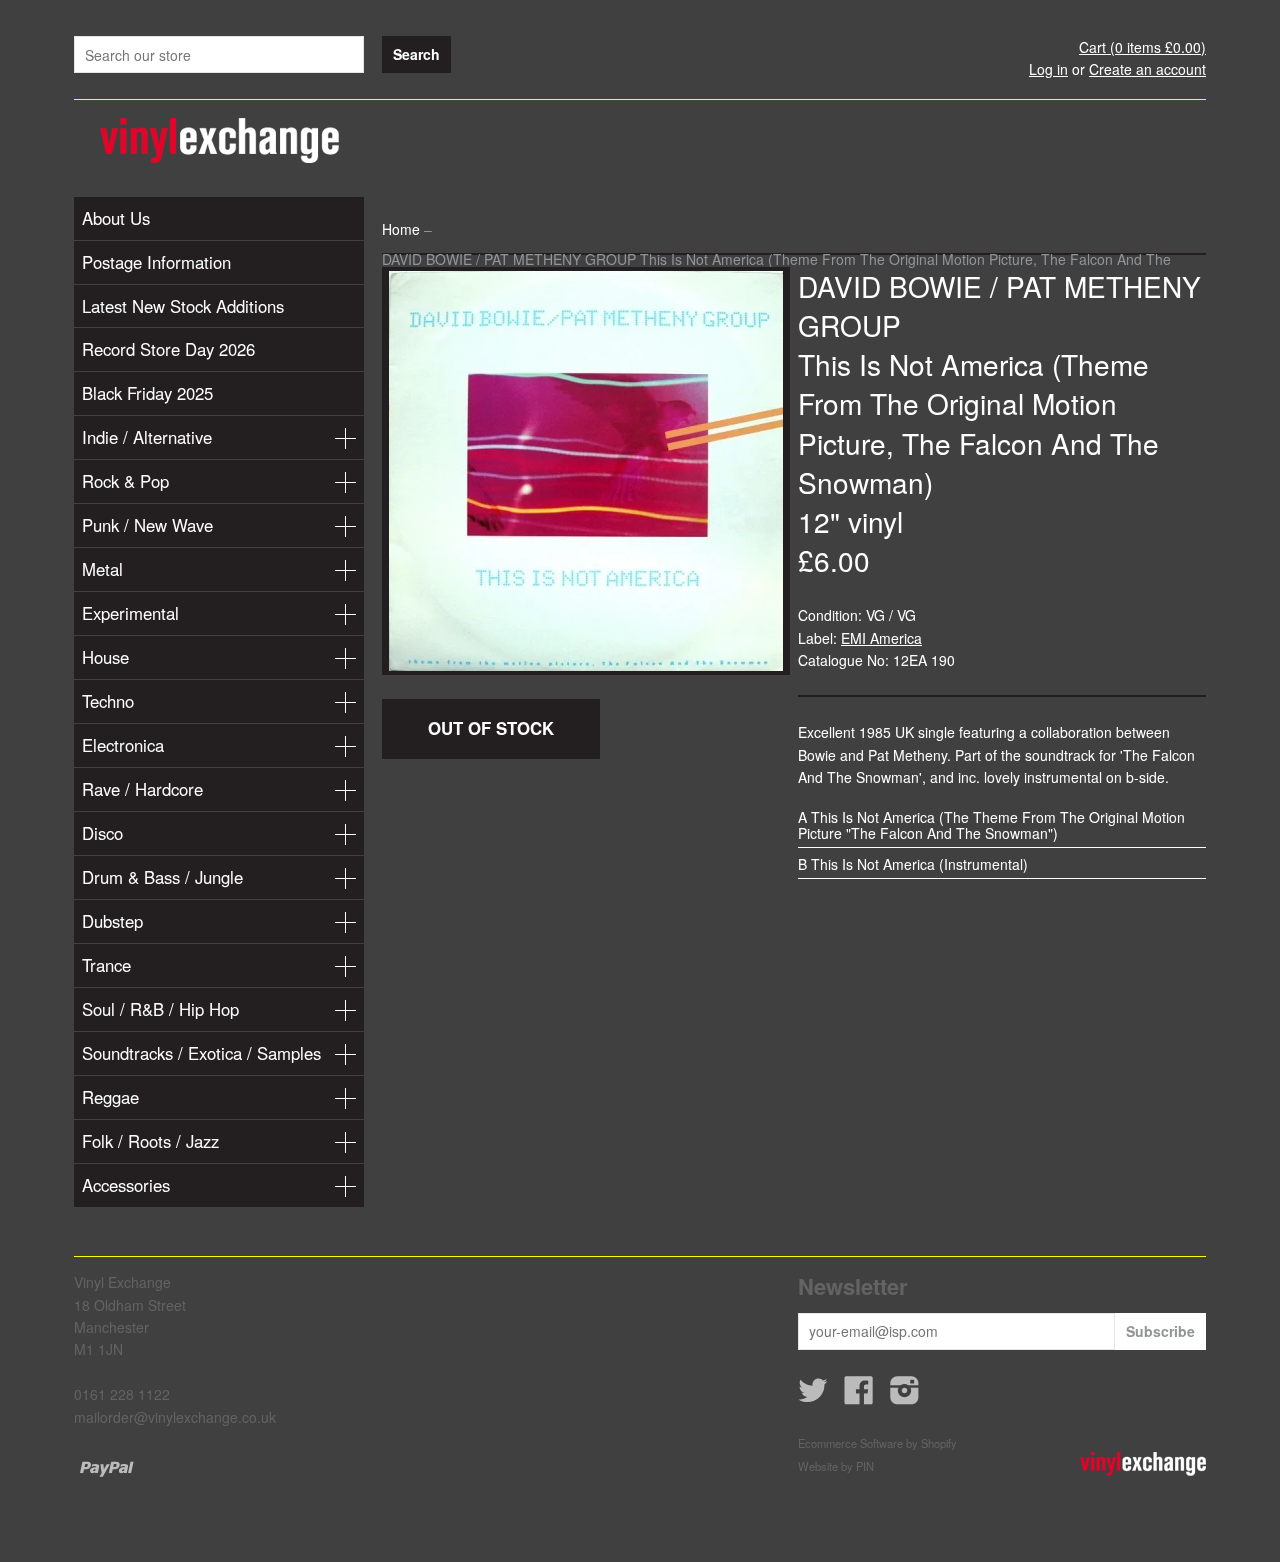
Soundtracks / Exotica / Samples (201, 1053)
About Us (116, 218)
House (105, 657)
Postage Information (156, 262)
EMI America (881, 638)
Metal (102, 569)
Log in (1048, 69)
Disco (102, 833)
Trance (106, 965)
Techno (108, 701)
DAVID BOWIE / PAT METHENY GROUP (999, 305)
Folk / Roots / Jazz (150, 1141)
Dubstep (112, 921)
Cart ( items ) (1142, 47)
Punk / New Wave (147, 525)
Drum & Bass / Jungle (162, 877)
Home (401, 229)
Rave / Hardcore (142, 789)
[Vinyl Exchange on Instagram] (905, 1396)
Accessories (126, 1185)
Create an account (1147, 69)
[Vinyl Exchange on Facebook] (859, 1396)
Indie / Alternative (147, 437)
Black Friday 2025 (147, 393)
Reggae (110, 1097)
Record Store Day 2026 (168, 349)
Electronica (123, 745)
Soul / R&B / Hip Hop (160, 1009)
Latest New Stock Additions (183, 306)
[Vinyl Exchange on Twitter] (813, 1396)
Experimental (130, 613)
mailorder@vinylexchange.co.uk (175, 1417)
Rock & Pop (125, 481)
